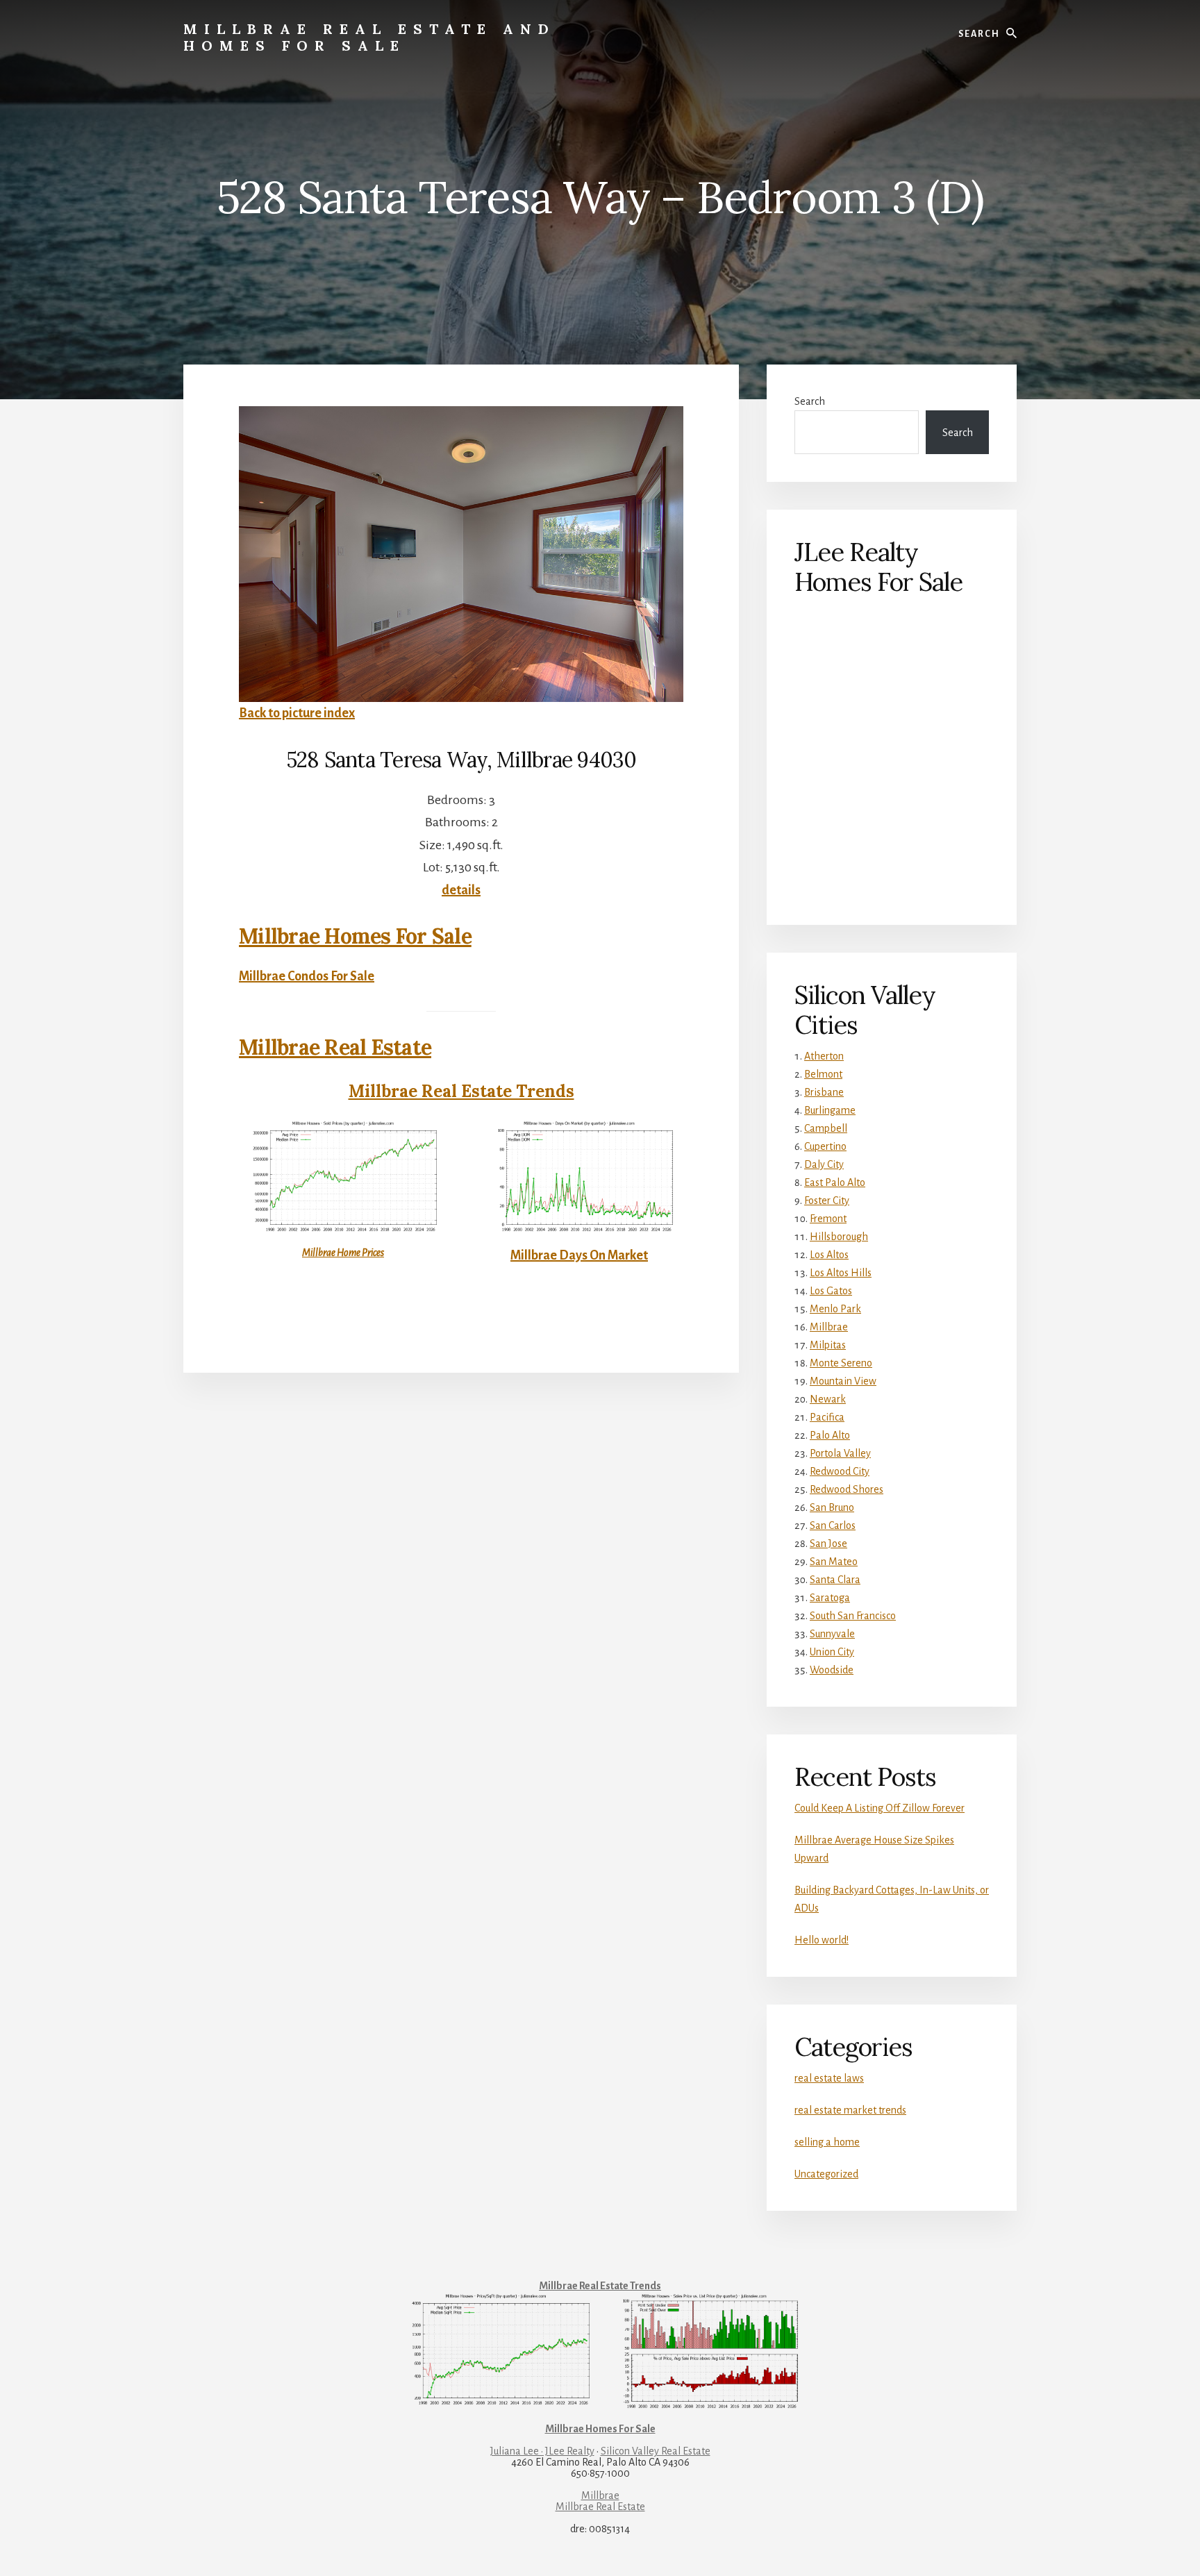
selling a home (827, 2142)
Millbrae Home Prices (343, 1253)
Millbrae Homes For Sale (355, 936)
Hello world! (822, 1940)
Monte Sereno (841, 1363)
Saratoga (830, 1598)
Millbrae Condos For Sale (307, 976)
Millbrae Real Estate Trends (461, 1091)
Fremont (828, 1219)
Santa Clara (835, 1580)
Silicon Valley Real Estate (656, 2451)
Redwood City (840, 1471)
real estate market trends (850, 2110)
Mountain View (843, 1381)
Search (810, 401)
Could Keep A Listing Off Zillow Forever (880, 1808)
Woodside (832, 1670)
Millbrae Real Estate (335, 1047)
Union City (832, 1652)
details (461, 890)
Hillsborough (839, 1237)
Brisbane (824, 1092)
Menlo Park (835, 1309)
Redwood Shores (847, 1489)
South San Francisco (853, 1616)
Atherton (824, 1056)
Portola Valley (840, 1453)
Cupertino (825, 1146)
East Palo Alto (835, 1182)
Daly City (824, 1164)
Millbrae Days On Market (579, 1255)
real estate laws (829, 2078)
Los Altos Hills (841, 1273)
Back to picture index (297, 713)
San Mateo (834, 1562)
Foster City (827, 1201)
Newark (828, 1399)
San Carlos (833, 1525)
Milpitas (828, 1345)
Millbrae (829, 1327)
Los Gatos (831, 1291)
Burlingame (830, 1110)
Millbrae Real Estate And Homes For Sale (369, 37)
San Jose (828, 1544)
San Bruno (832, 1507)
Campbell (826, 1128)
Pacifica (827, 1417)
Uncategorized (826, 2174)
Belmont (823, 1074)
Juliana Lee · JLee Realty (542, 2451)
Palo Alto (830, 1435)
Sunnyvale (832, 1634)
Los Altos (829, 1255)
